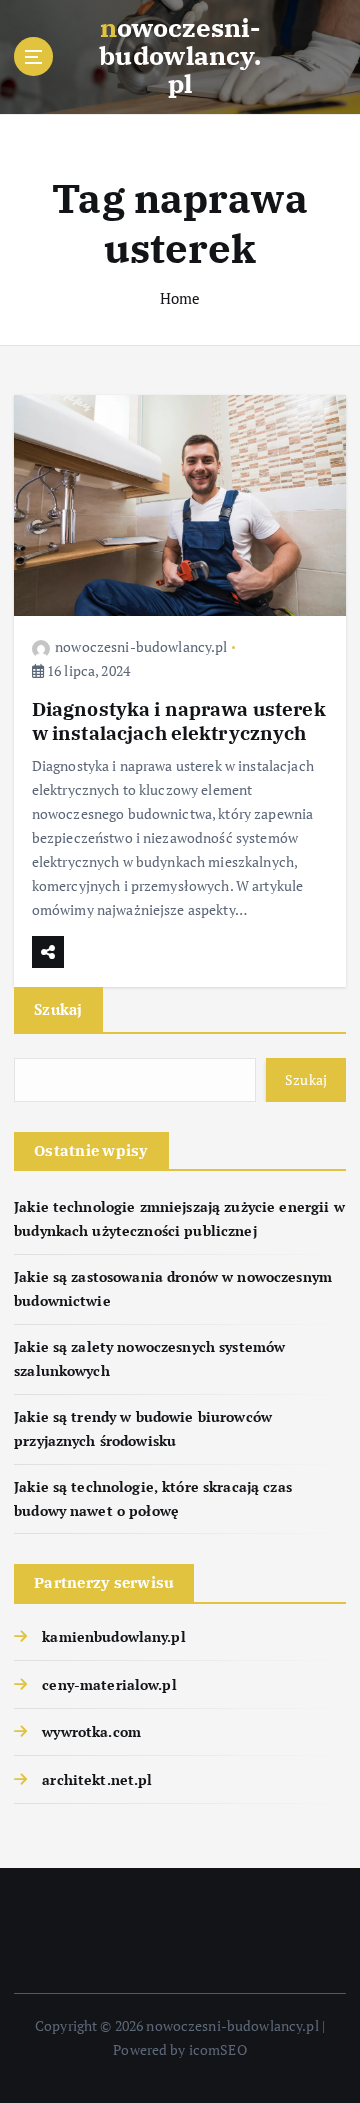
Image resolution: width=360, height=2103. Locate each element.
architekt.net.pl (97, 1779)
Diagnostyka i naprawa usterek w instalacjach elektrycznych (179, 720)
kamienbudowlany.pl (114, 1636)
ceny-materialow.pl (109, 1684)
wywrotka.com (91, 1731)
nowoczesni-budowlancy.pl (141, 646)
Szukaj (58, 1009)
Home (180, 298)
